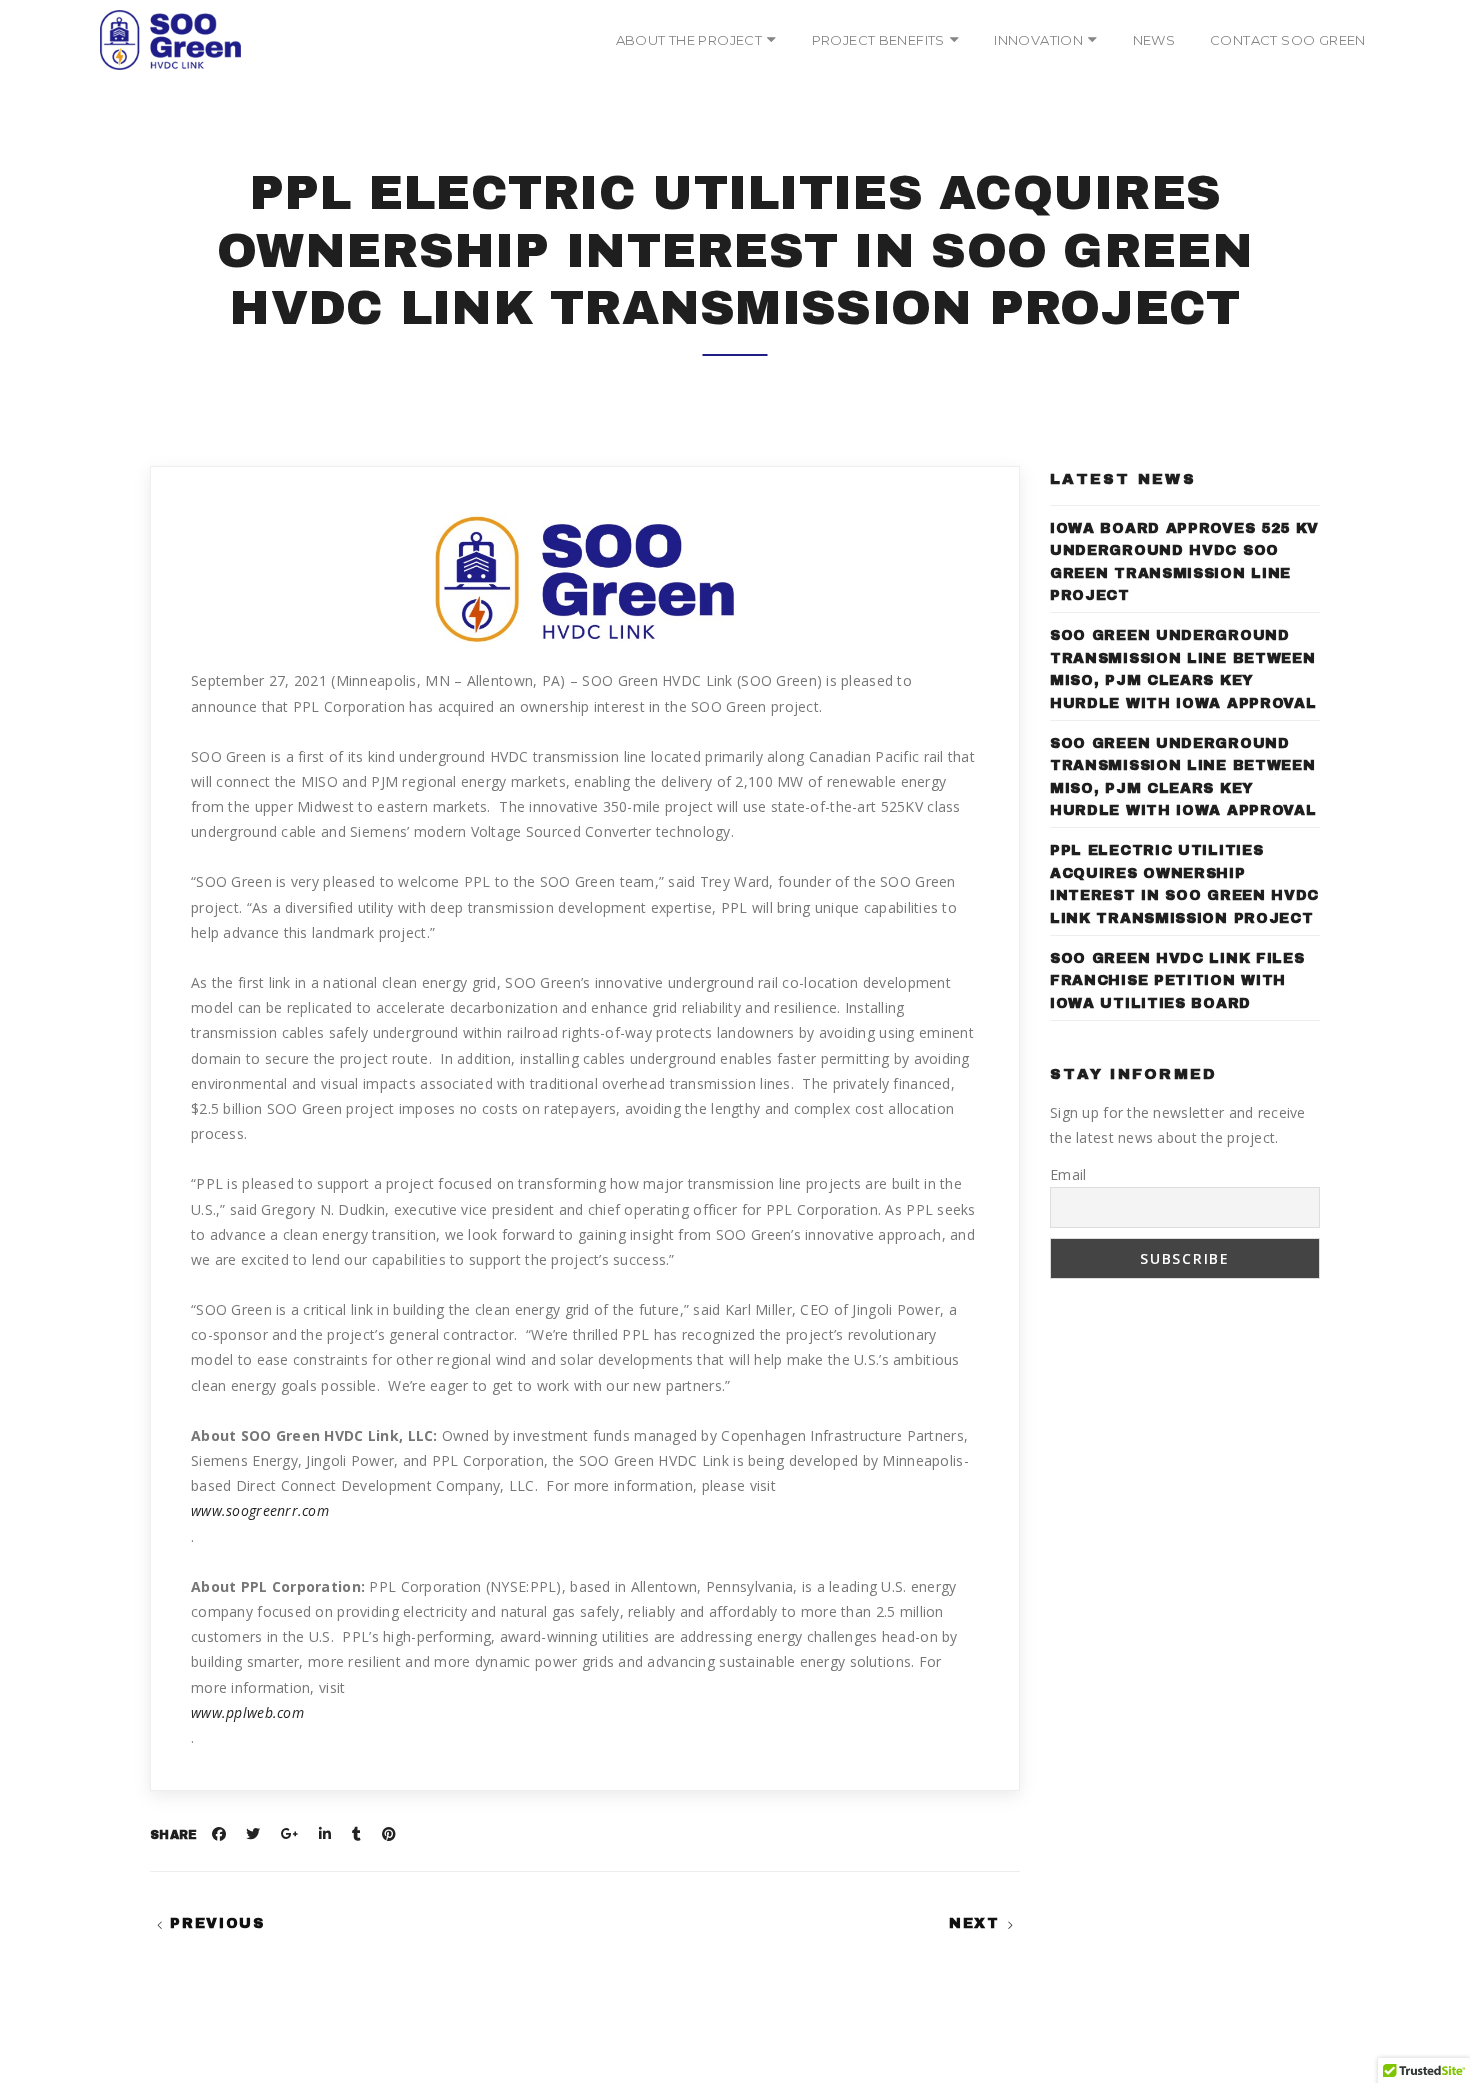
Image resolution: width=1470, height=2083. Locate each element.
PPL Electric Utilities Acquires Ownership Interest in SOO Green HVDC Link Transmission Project (1184, 884)
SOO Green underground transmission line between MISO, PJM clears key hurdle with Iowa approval (1183, 669)
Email (1068, 1174)
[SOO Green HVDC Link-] (170, 40)
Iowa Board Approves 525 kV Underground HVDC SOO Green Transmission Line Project (1184, 562)
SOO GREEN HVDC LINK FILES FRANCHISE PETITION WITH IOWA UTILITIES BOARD (1177, 981)
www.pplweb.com (247, 1712)
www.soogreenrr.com (260, 1510)
